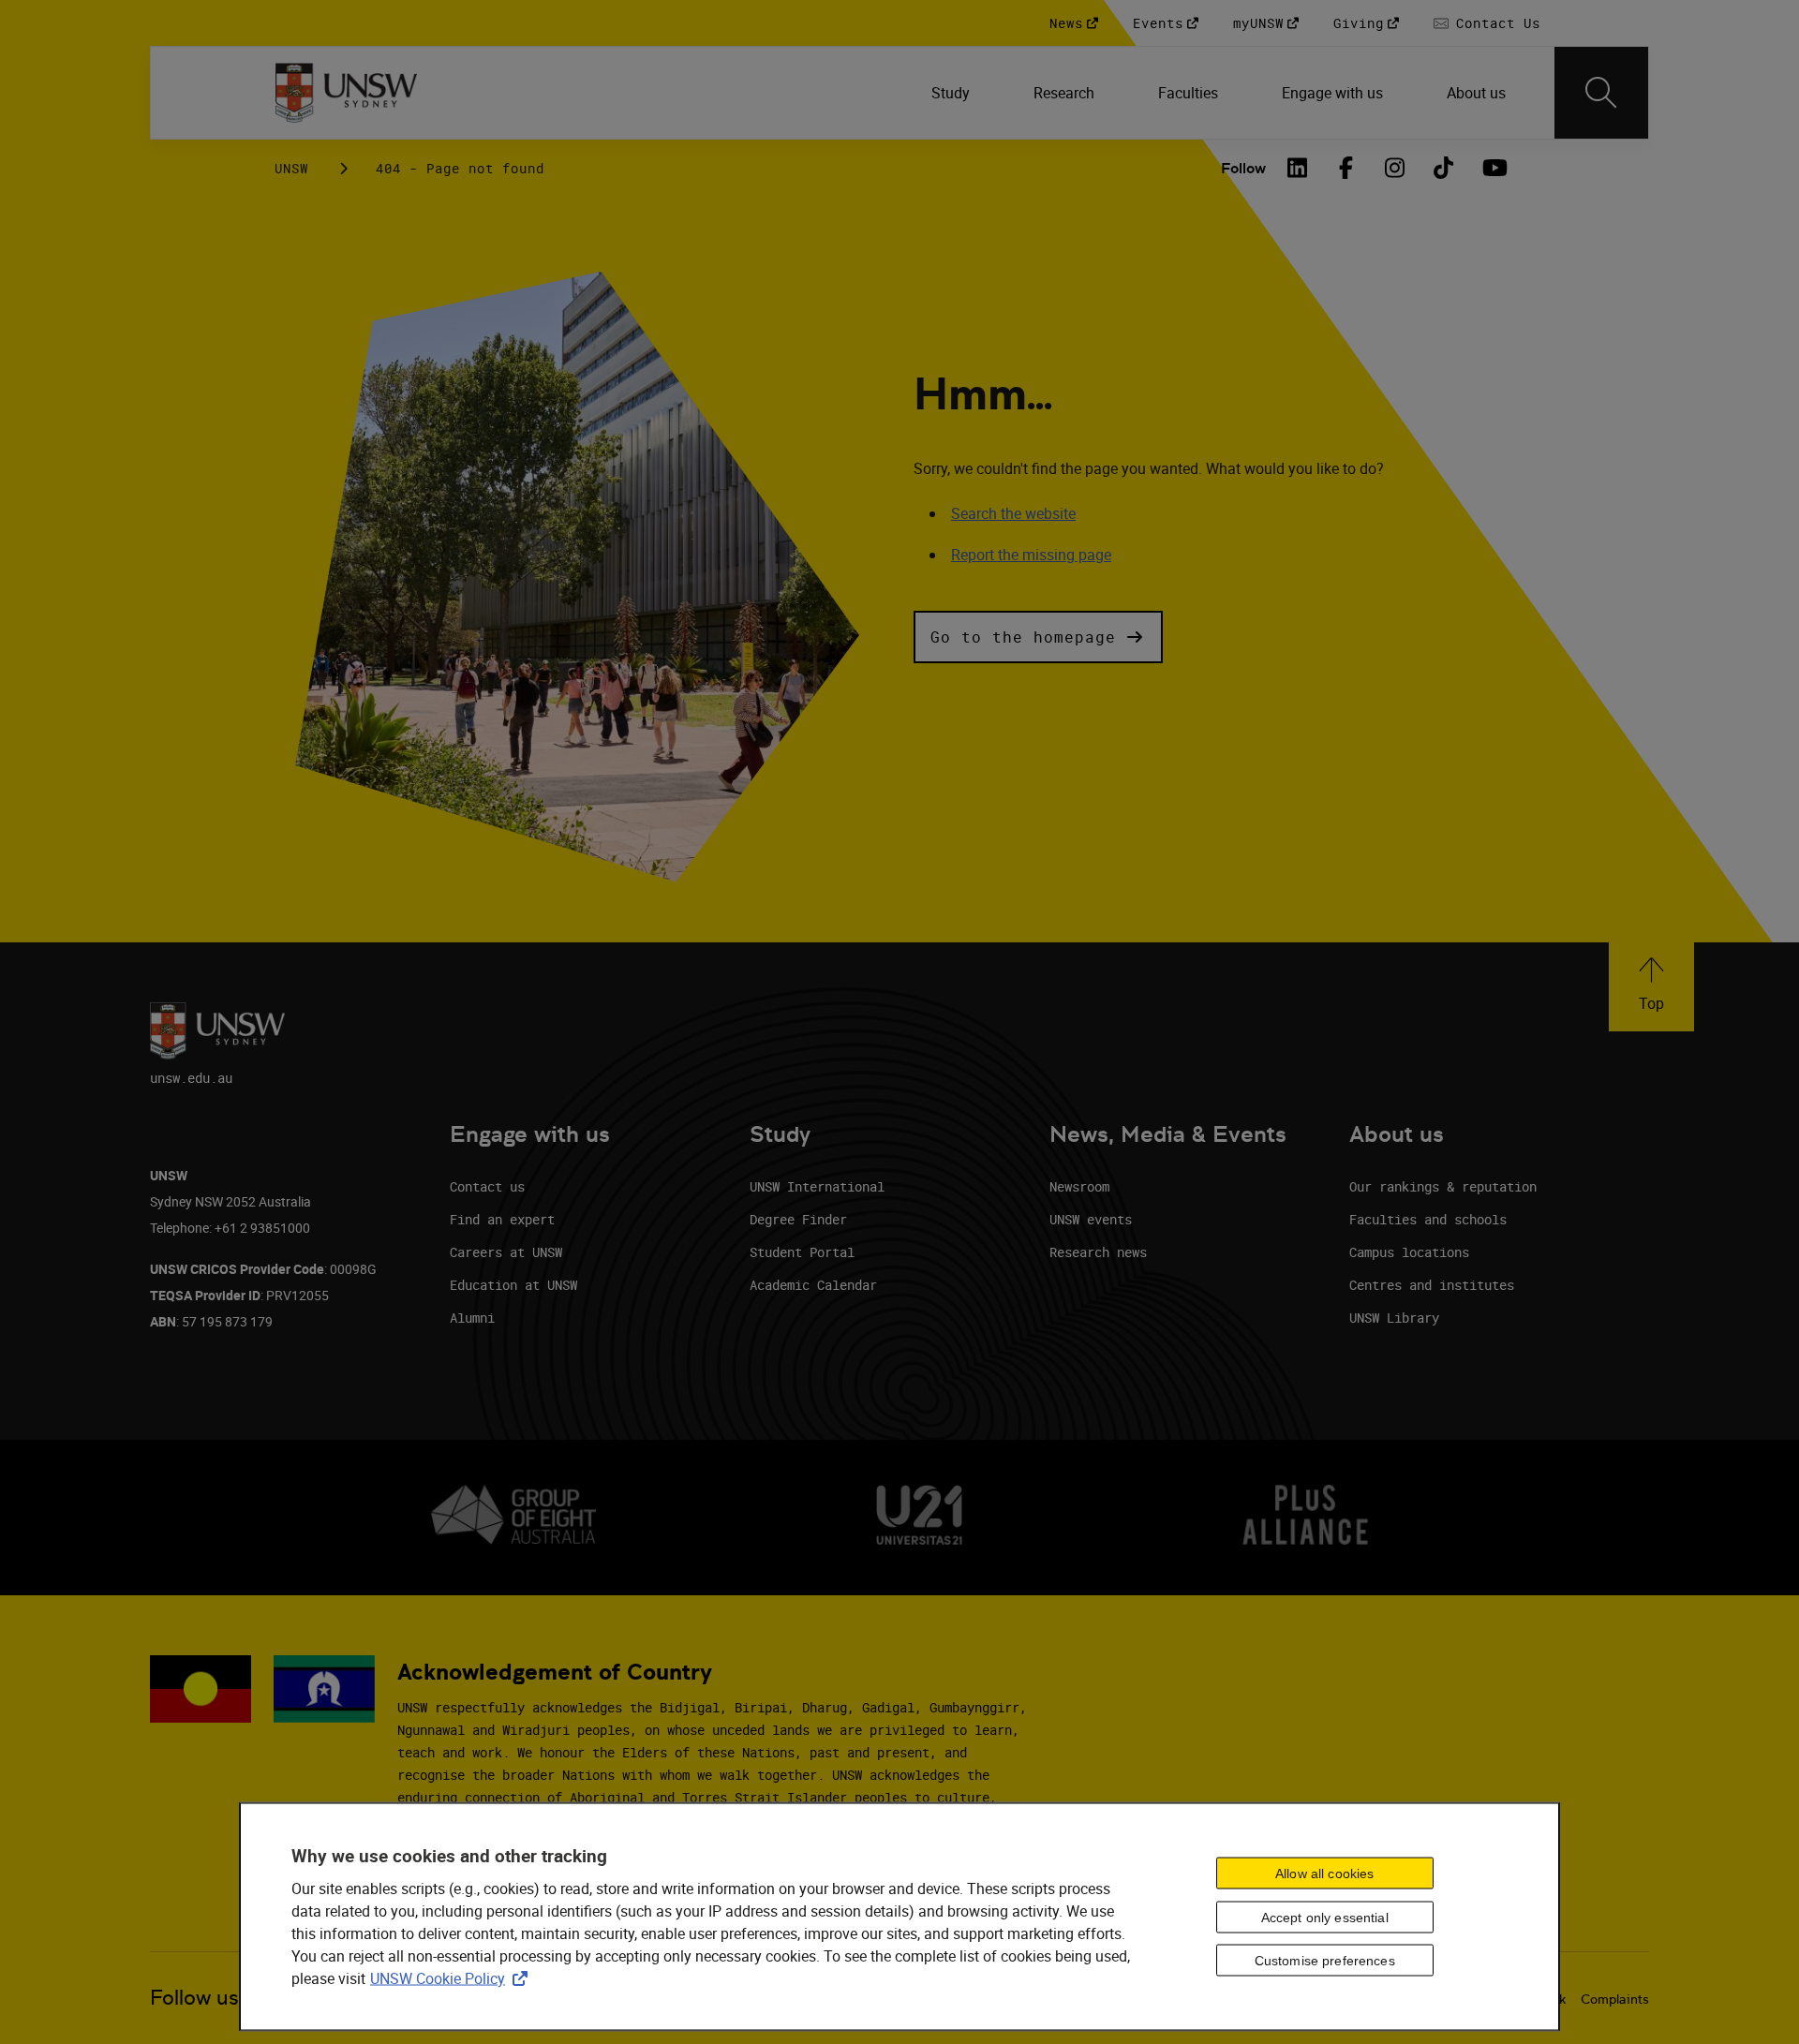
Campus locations (1409, 1252)
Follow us (194, 1998)
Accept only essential (1325, 1917)
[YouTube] (1493, 168)
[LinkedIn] (1298, 168)
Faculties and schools (1428, 1219)
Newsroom (1079, 1186)
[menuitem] (952, 93)
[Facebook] (1346, 168)
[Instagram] (1395, 168)
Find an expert (502, 1219)
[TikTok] (1444, 168)
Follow (1243, 168)
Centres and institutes (1432, 1285)
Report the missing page (1031, 555)
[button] (1038, 637)
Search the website (1013, 513)
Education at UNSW (513, 1285)
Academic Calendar (813, 1285)
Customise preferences (1325, 1961)
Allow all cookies (1324, 1873)
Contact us (487, 1186)
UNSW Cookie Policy (453, 1978)
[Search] (1601, 93)
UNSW (291, 168)
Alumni (472, 1318)
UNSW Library (1394, 1318)
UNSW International (817, 1186)
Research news (1098, 1252)
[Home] (346, 93)
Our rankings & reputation (1443, 1186)
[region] (899, 1917)
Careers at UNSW (506, 1252)
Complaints (1615, 1999)
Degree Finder (798, 1219)
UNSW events (1091, 1219)
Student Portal (802, 1252)
